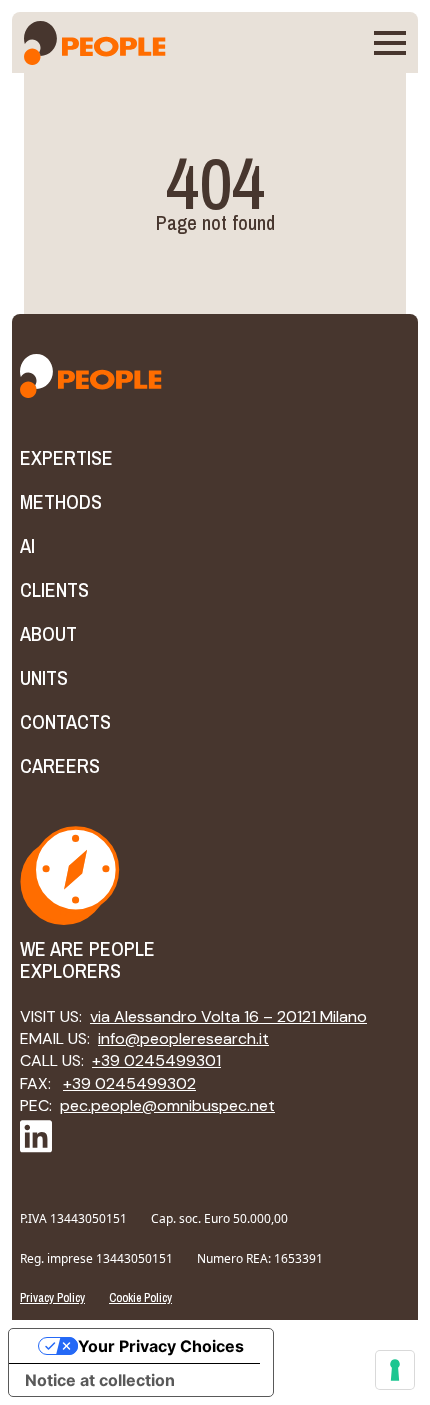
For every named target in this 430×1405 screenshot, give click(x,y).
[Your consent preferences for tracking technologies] (395, 1370)
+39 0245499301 (156, 1060)
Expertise (66, 458)
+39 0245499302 (129, 1083)
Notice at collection (100, 1380)
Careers (60, 766)
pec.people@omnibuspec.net (167, 1105)
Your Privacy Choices (161, 1346)
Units (44, 678)
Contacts (65, 722)
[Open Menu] (390, 43)
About (48, 634)
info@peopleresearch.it (183, 1038)
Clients (54, 590)
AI (27, 546)
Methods (61, 502)
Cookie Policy (140, 1298)
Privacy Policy (52, 1298)
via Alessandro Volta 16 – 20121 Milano (228, 1016)
